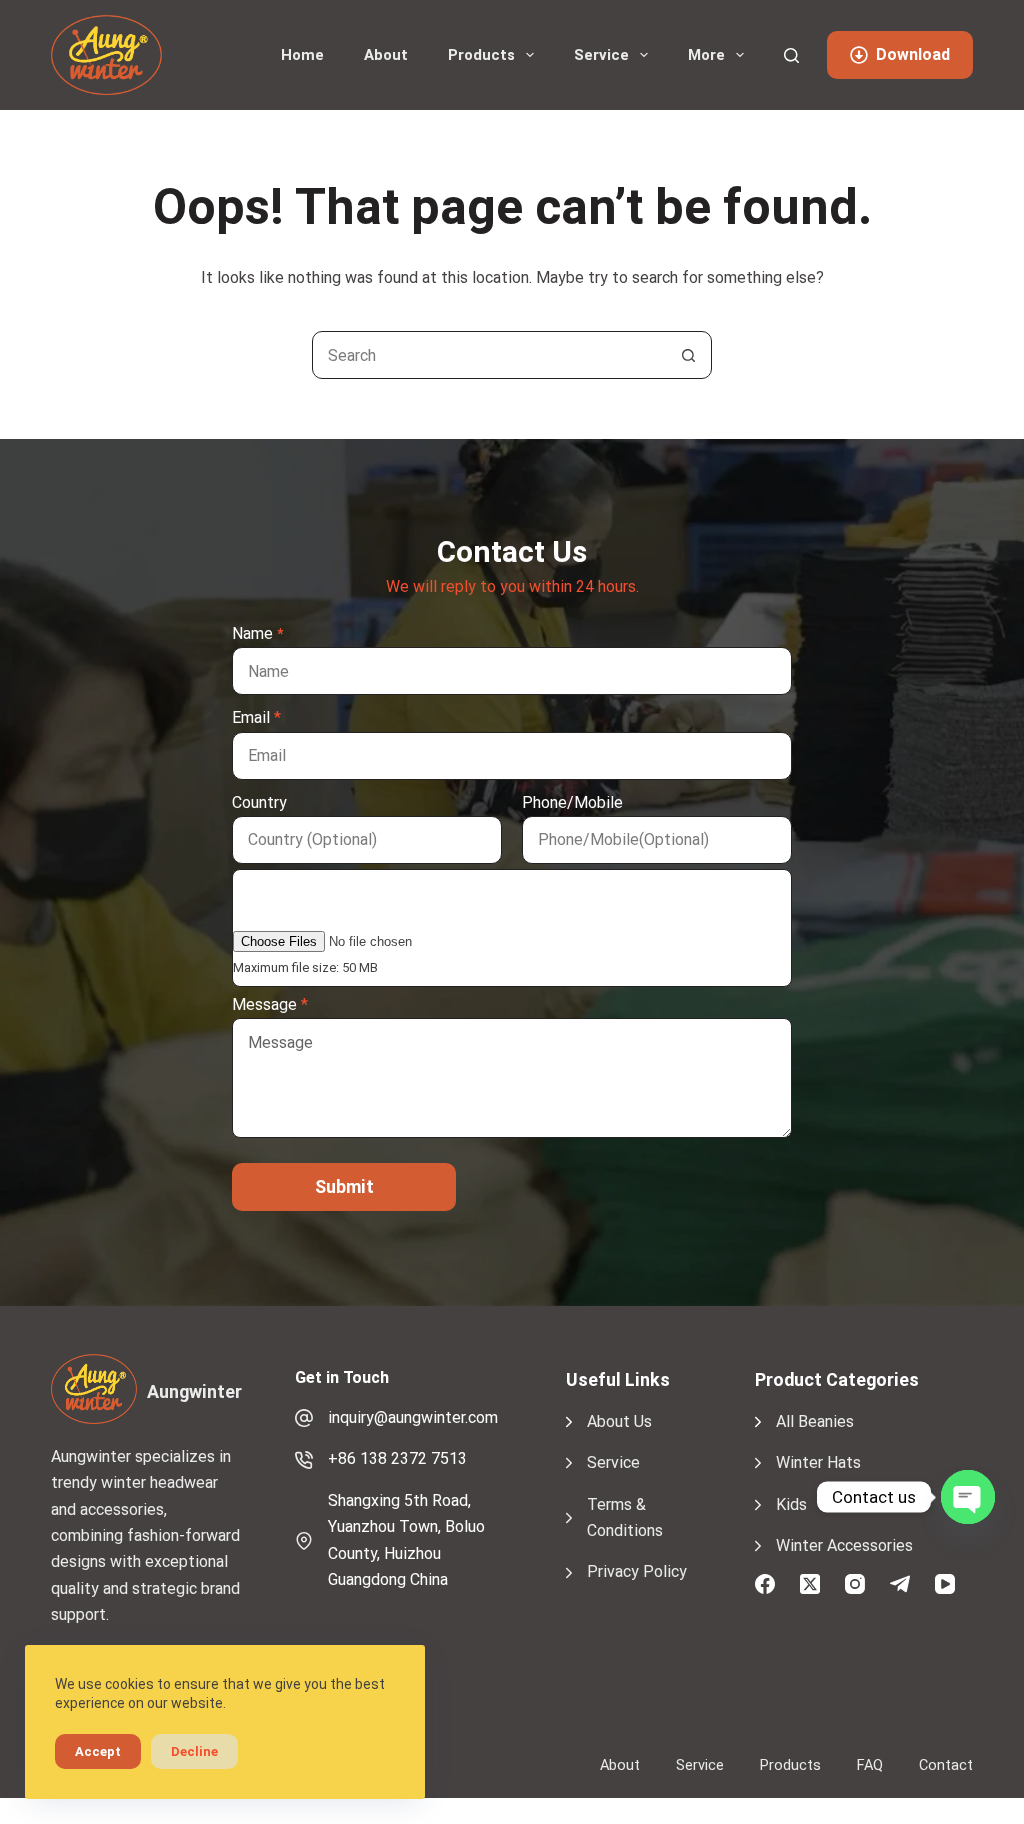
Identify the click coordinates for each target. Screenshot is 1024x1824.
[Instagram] (855, 1584)
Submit (344, 1186)
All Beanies (815, 1421)
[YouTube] (945, 1584)
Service (601, 55)
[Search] (791, 55)
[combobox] (489, 355)
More (706, 55)
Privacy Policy (637, 1571)
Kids (791, 1504)
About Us (619, 1421)
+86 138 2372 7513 (397, 1458)
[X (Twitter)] (810, 1584)
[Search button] (688, 355)
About (386, 55)
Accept (98, 1751)
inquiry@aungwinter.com (413, 1417)
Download (913, 54)
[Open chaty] (968, 1497)
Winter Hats (818, 1462)
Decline (194, 1751)
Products (481, 55)
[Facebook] (765, 1584)
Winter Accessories (844, 1545)
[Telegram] (900, 1584)
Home (302, 55)
